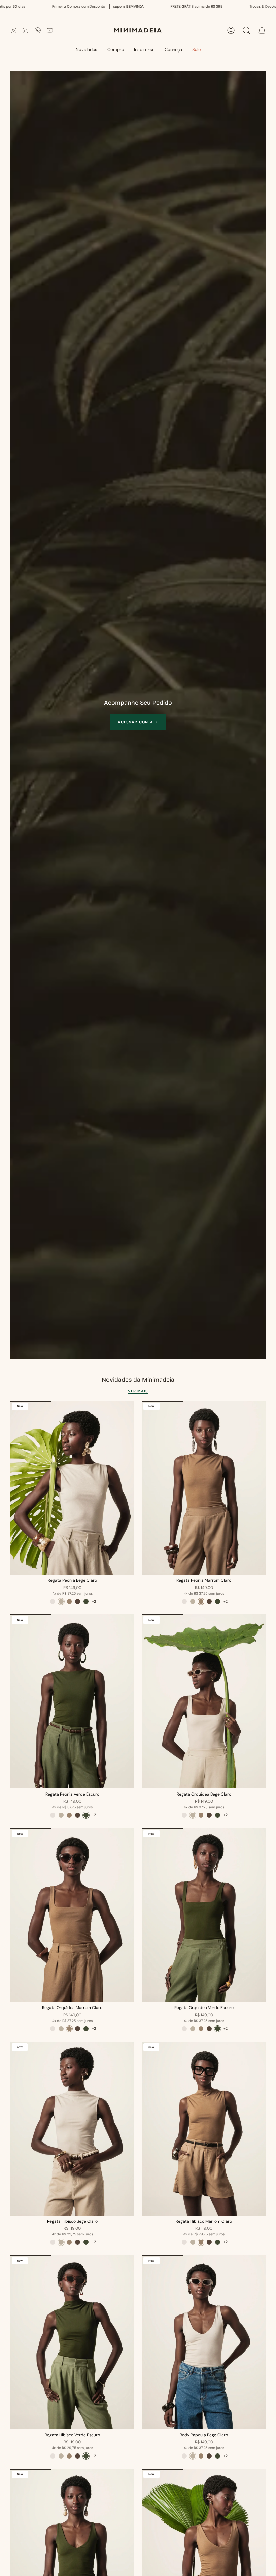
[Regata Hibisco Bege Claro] (72, 2129)
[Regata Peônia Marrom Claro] (204, 1488)
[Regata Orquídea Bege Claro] (204, 1701)
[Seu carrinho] (262, 30)
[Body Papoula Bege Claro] (204, 2342)
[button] (116, 50)
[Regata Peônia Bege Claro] (72, 1488)
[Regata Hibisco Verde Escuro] (72, 2342)
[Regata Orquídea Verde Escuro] (204, 1915)
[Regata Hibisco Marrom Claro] (204, 2129)
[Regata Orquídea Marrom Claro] (72, 1915)
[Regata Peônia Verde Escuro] (72, 1701)
